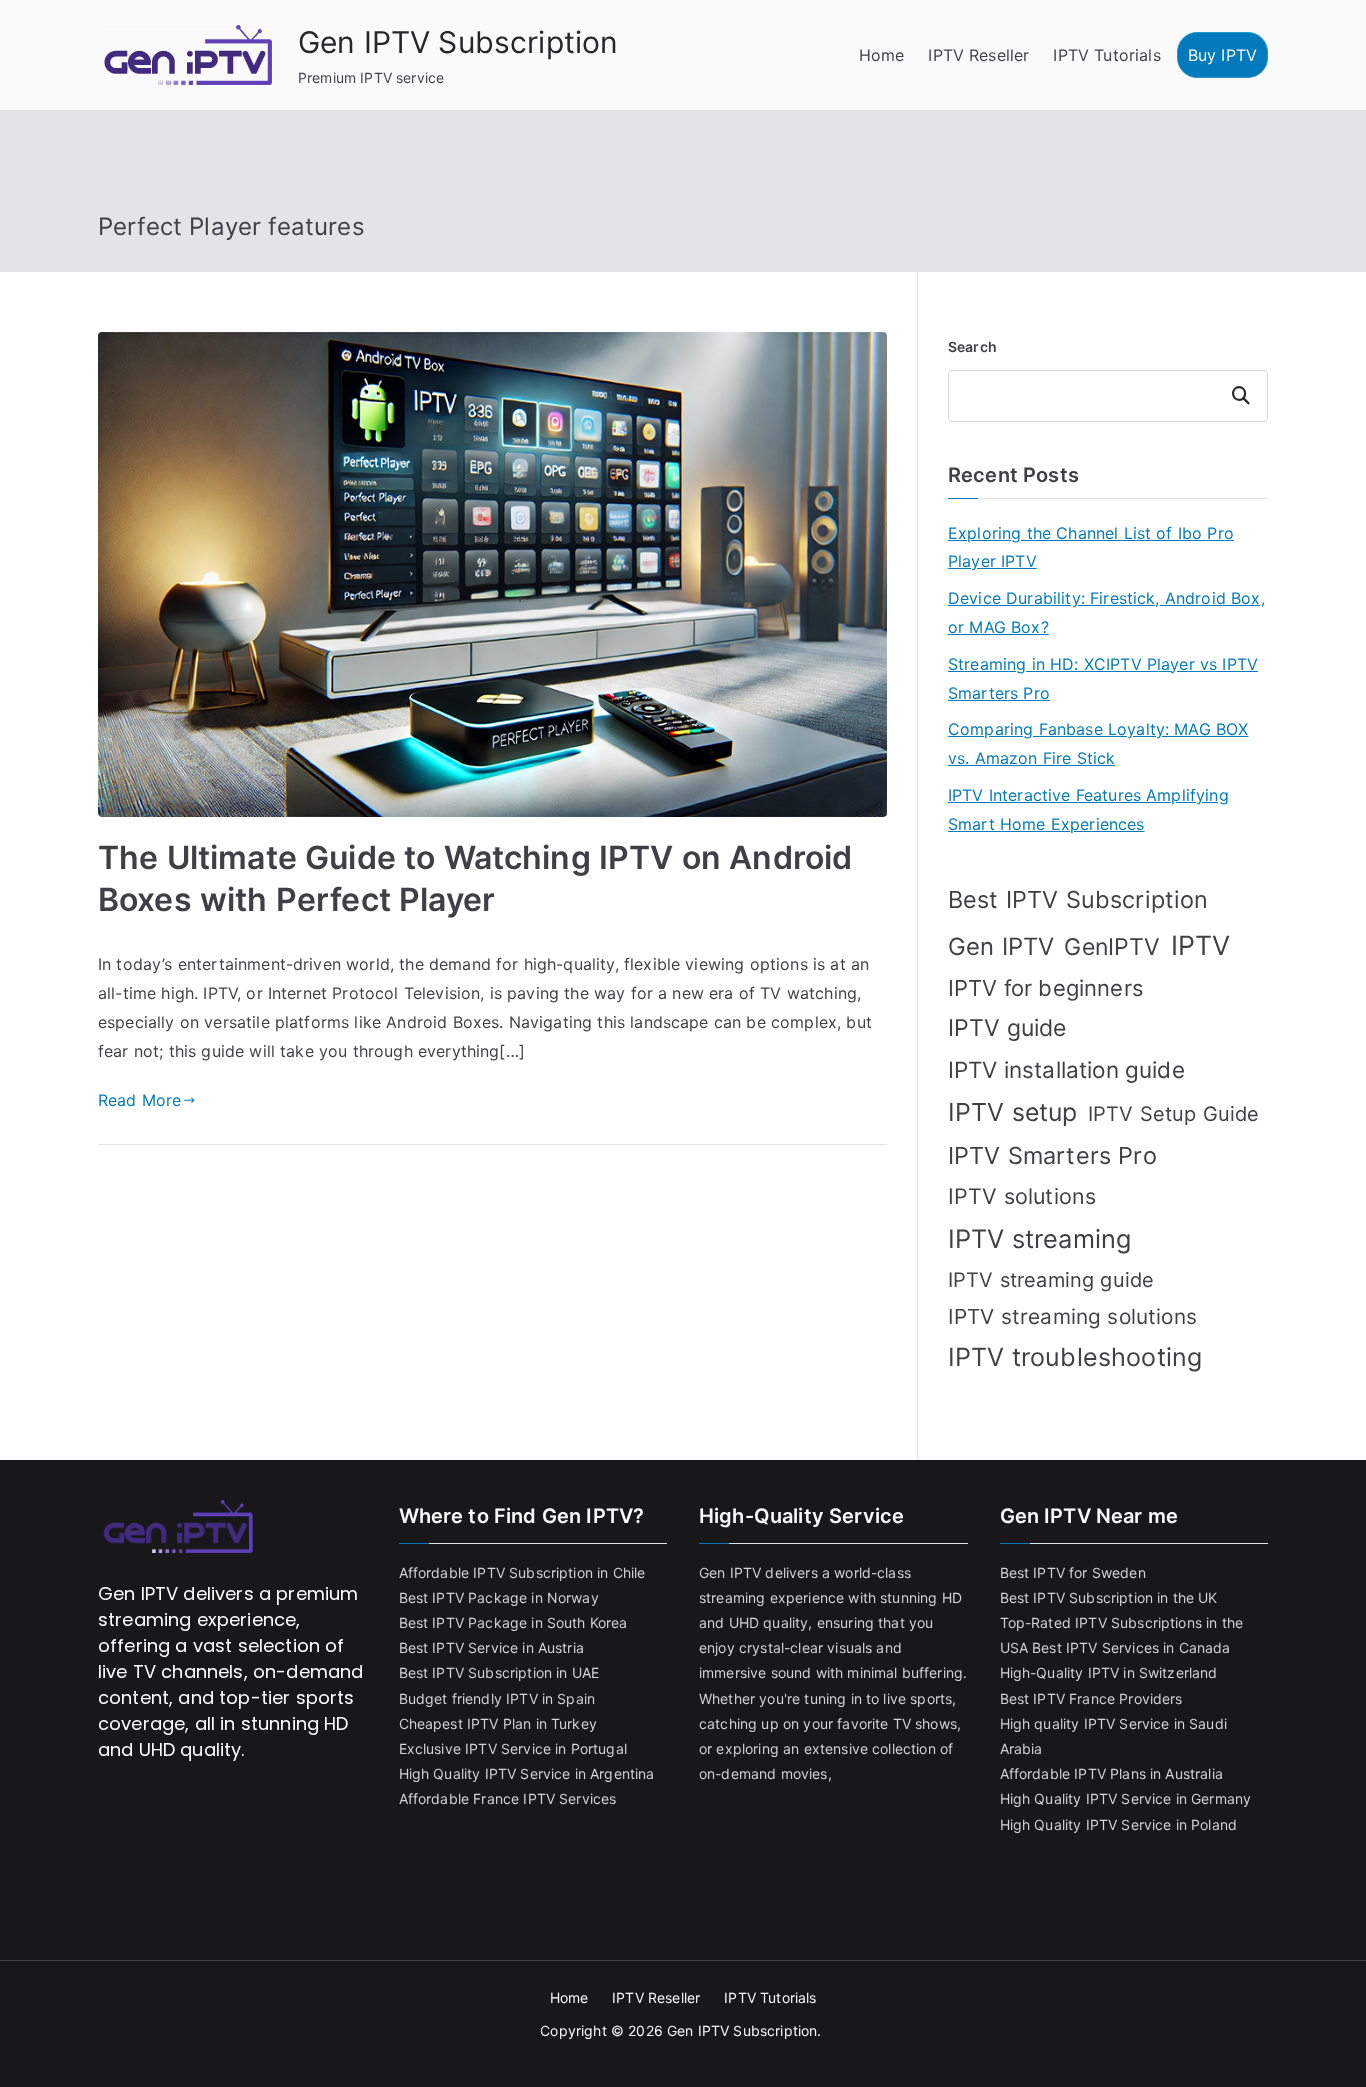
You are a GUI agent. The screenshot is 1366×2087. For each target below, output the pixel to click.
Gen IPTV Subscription (458, 42)
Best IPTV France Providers (1091, 1698)
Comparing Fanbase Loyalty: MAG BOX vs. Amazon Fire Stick (1098, 743)
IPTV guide (1007, 1028)
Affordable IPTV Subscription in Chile (522, 1572)
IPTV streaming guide (1051, 1280)
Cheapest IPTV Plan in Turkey (498, 1723)
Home (882, 55)
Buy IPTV (1222, 55)
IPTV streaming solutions (1072, 1316)
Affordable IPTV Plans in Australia (1111, 1773)
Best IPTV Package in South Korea (513, 1622)
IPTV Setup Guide (1174, 1114)
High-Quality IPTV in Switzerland (1109, 1672)
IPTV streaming (1039, 1238)
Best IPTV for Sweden (1073, 1572)
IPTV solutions (1022, 1196)
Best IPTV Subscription (1078, 899)
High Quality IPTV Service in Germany (1126, 1798)
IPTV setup (1013, 1112)
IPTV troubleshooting (1075, 1357)
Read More (139, 1100)
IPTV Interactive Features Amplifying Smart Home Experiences (1088, 809)
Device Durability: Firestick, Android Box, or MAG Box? (1106, 612)
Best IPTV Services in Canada (1131, 1647)
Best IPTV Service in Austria (491, 1647)
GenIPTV (1112, 947)
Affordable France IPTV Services (508, 1798)
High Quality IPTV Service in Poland (1119, 1824)
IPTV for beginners (1046, 988)
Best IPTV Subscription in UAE (499, 1672)
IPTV (1201, 945)
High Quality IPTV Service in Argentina (527, 1773)
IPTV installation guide (1066, 1069)
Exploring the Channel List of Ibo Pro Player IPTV (1091, 547)
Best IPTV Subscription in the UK (1109, 1597)
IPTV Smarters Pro (1052, 1155)
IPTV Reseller (978, 55)
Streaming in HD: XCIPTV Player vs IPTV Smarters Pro (1103, 678)
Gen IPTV (1001, 946)
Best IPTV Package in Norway (499, 1597)
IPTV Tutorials (1106, 55)
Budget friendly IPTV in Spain (497, 1698)
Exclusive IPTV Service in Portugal (513, 1748)
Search (972, 346)
